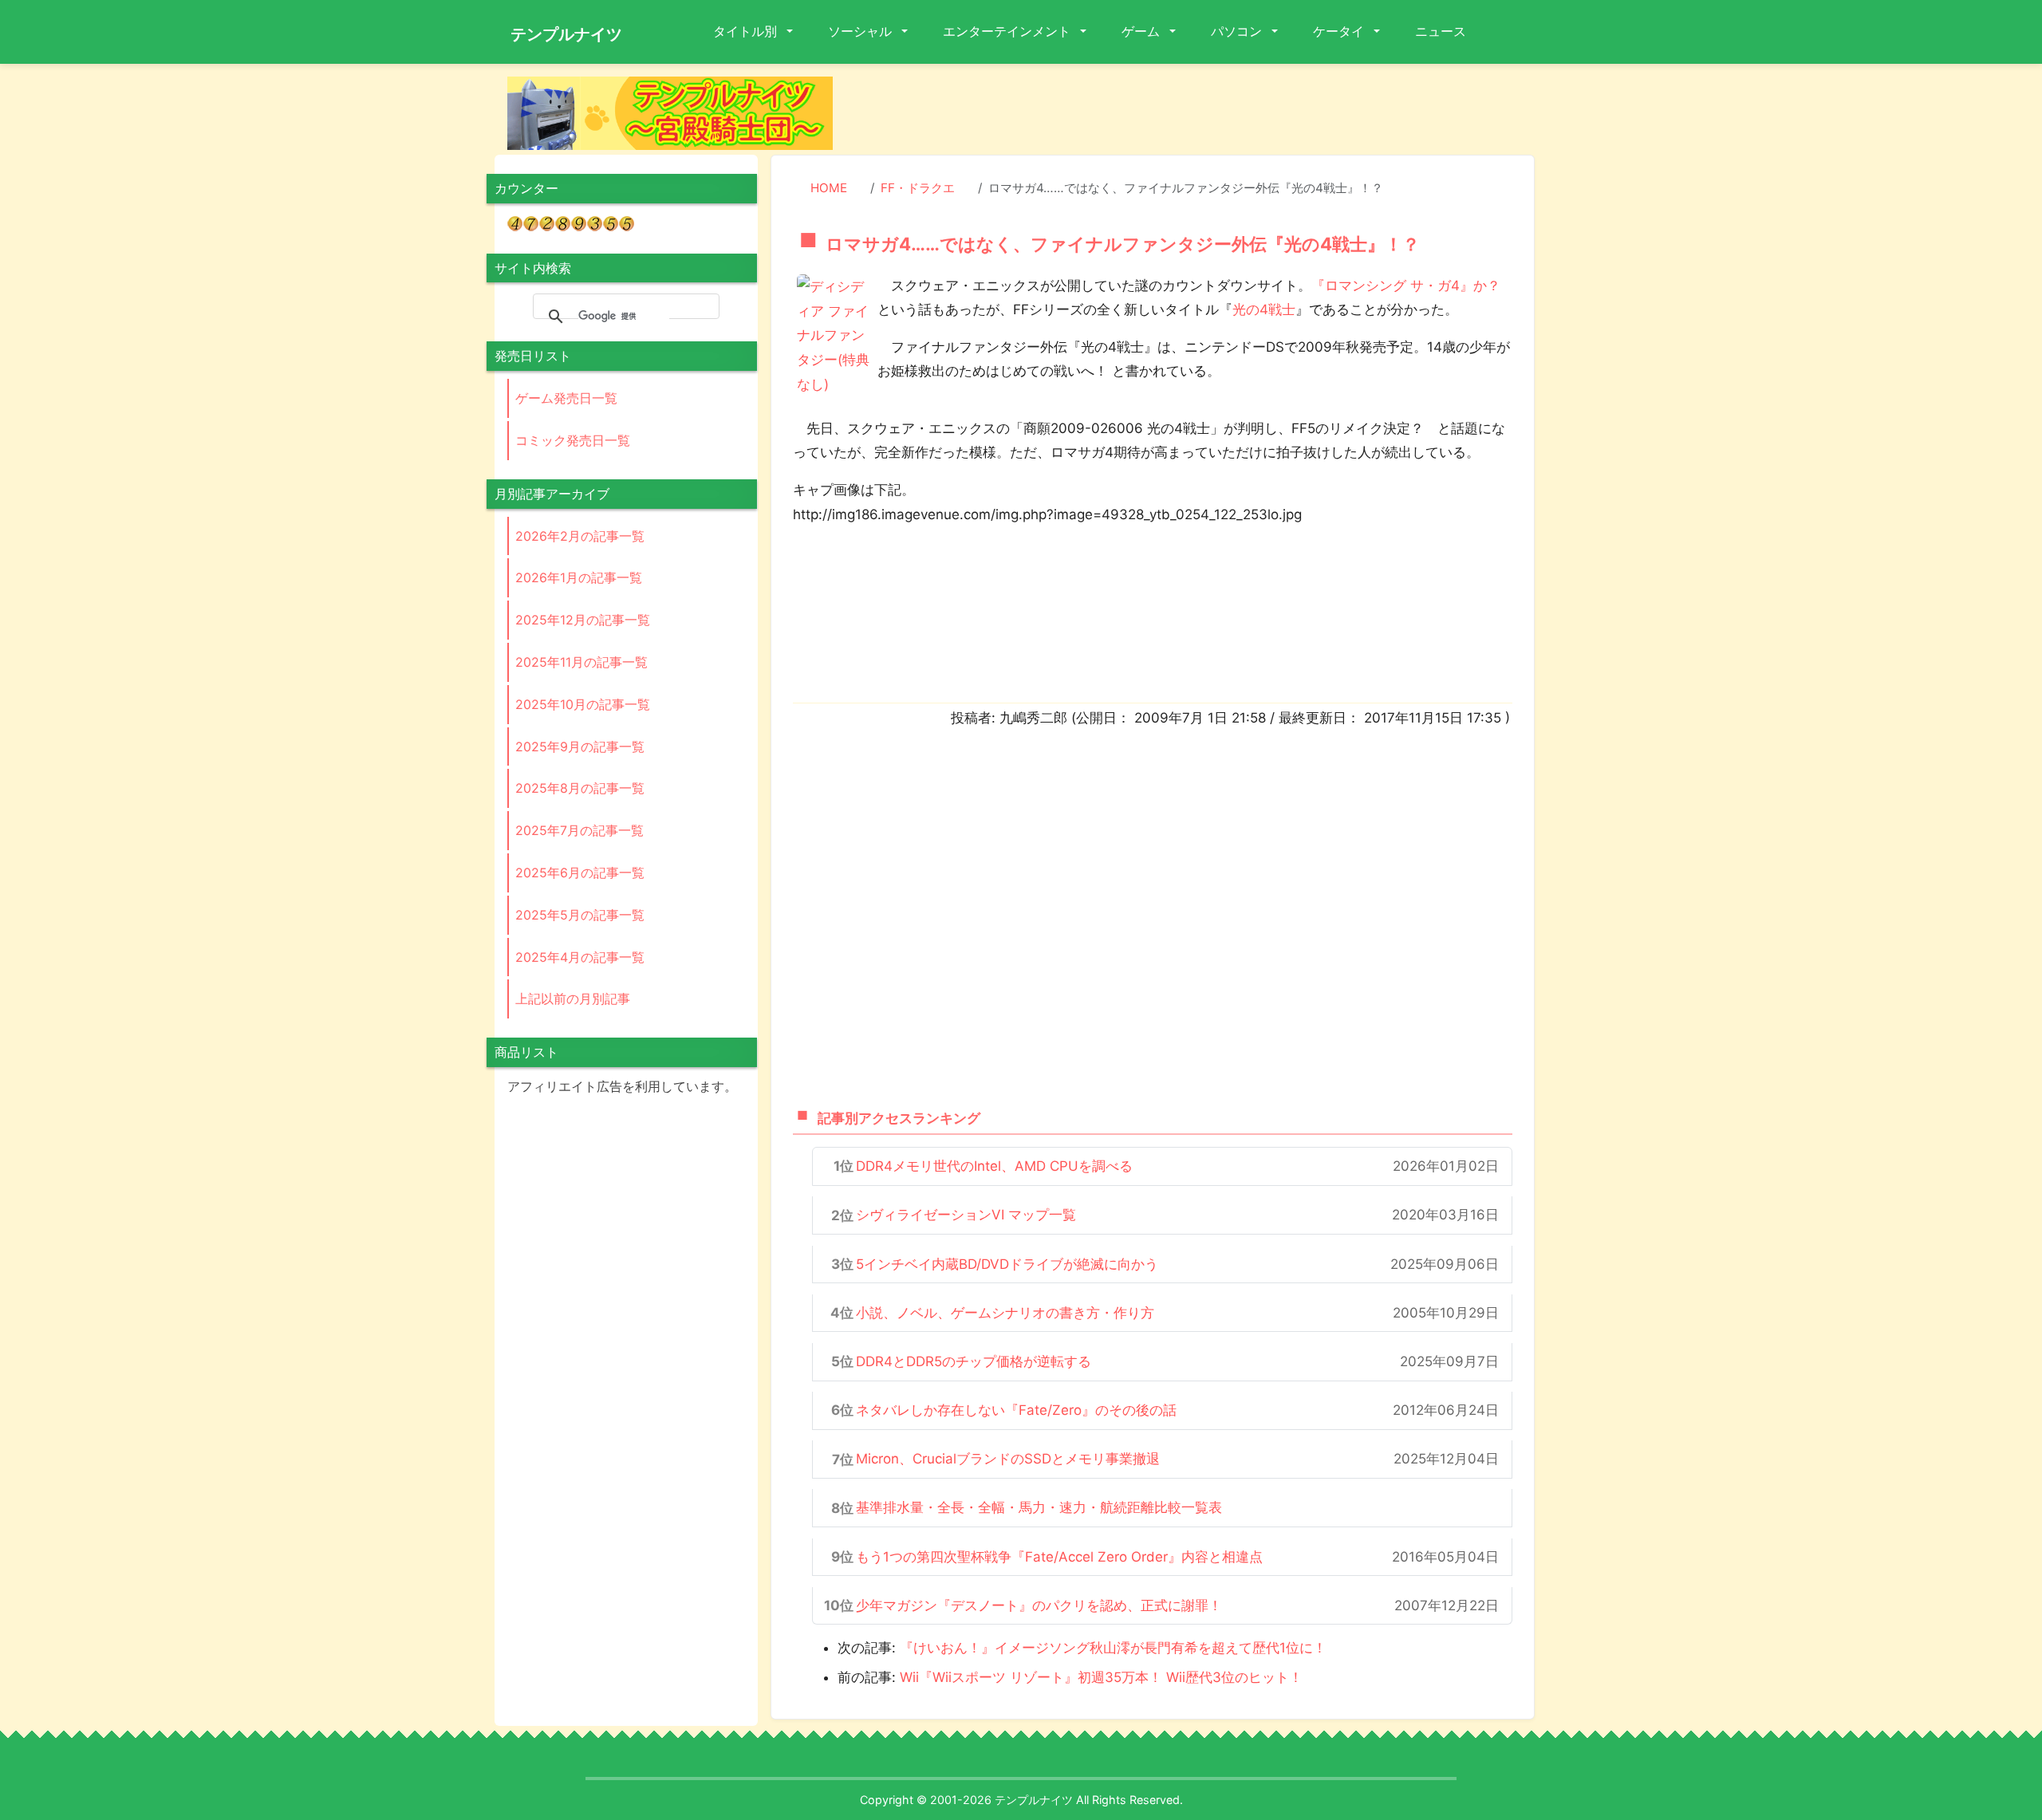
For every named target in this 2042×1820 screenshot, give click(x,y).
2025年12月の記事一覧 (583, 620)
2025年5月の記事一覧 (580, 915)
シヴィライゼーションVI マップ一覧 (966, 1215)
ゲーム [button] (1142, 31)
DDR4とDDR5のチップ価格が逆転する (974, 1361)
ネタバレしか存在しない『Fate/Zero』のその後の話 (1016, 1410)
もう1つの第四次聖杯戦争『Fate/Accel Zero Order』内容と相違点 (1059, 1557)
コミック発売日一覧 (573, 440)
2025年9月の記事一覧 (580, 747)
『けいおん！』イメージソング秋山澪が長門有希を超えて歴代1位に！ (1113, 1648)
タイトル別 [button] (747, 31)
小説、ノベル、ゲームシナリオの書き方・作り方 (1005, 1313)
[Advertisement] (1196, 112)
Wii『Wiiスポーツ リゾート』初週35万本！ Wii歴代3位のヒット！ (1101, 1677)
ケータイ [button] (1340, 31)
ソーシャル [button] (861, 31)
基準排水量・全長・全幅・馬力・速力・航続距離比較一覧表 (1039, 1507)
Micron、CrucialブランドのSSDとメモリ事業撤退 (1008, 1459)
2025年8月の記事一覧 (580, 788)
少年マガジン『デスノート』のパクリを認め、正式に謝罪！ (1039, 1605)
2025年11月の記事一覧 (581, 662)
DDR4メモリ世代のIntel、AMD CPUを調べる (994, 1166)
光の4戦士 (1264, 309)
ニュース (1441, 31)
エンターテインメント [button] (1008, 31)
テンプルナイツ (566, 34)
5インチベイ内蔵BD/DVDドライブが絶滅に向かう (1007, 1264)
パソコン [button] (1238, 31)
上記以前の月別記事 (573, 999)
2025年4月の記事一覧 (580, 957)
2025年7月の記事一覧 (579, 830)
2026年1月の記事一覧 (579, 577)
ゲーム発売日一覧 (566, 398)
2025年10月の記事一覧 (583, 704)
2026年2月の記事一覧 (580, 536)
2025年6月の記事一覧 (580, 873)
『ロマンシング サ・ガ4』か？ (1406, 286)
